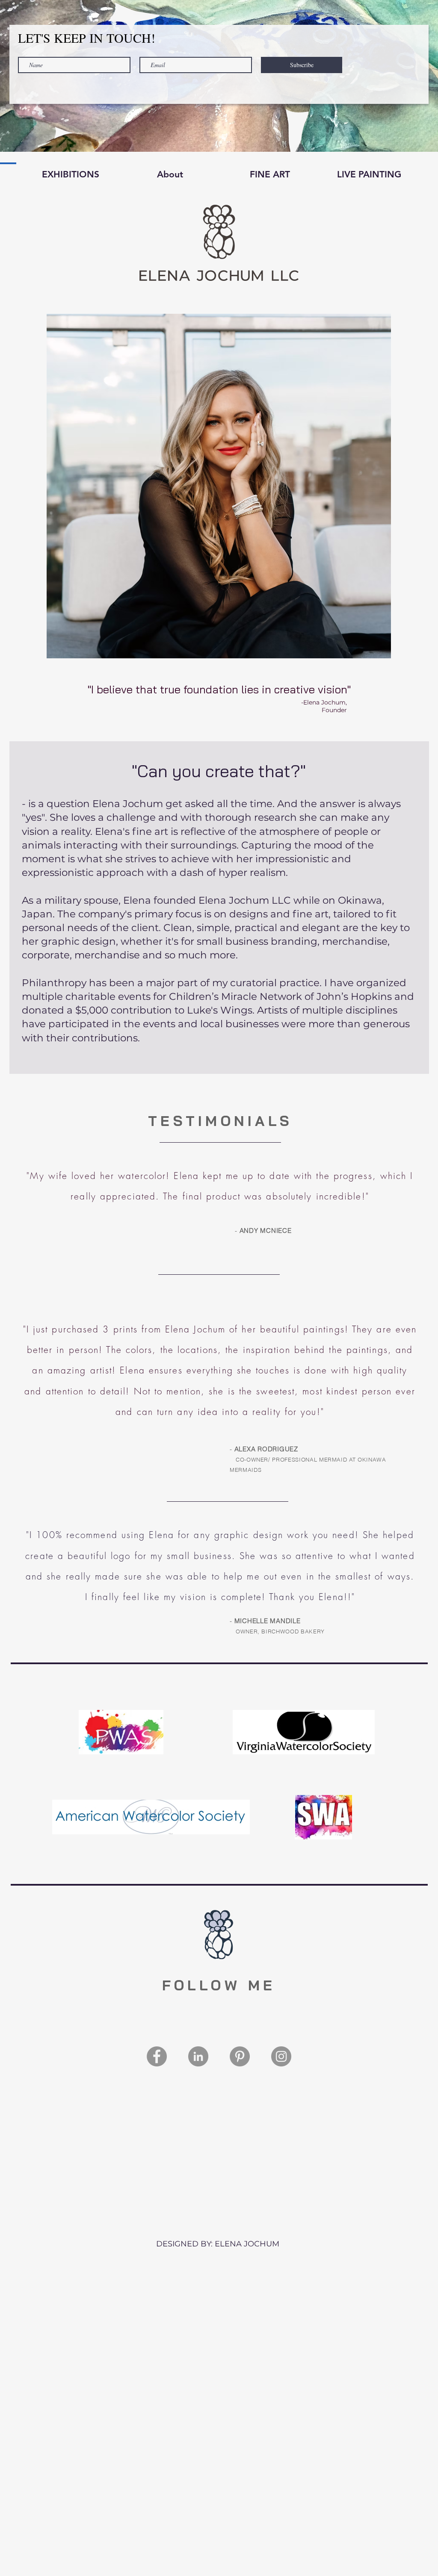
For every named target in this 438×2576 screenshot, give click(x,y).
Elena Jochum (195, 1329)
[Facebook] (157, 2056)
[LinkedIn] (198, 2056)
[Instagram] (281, 2056)
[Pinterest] (240, 2056)
